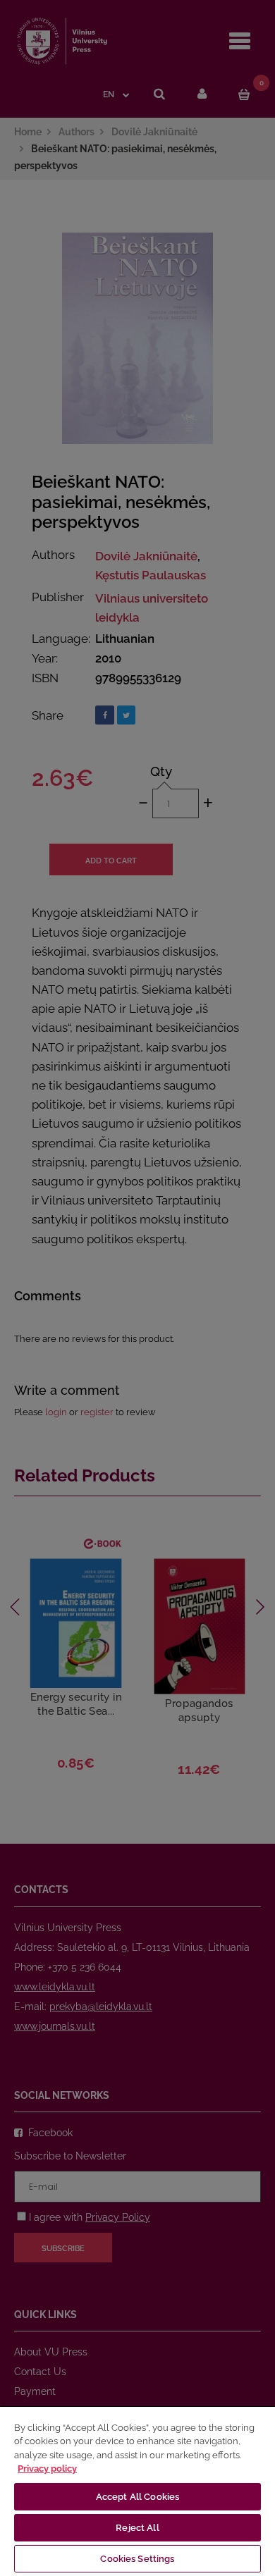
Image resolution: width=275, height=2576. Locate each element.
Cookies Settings (137, 2559)
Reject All (137, 2528)
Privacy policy (47, 2469)
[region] (137, 2491)
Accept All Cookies (137, 2497)
